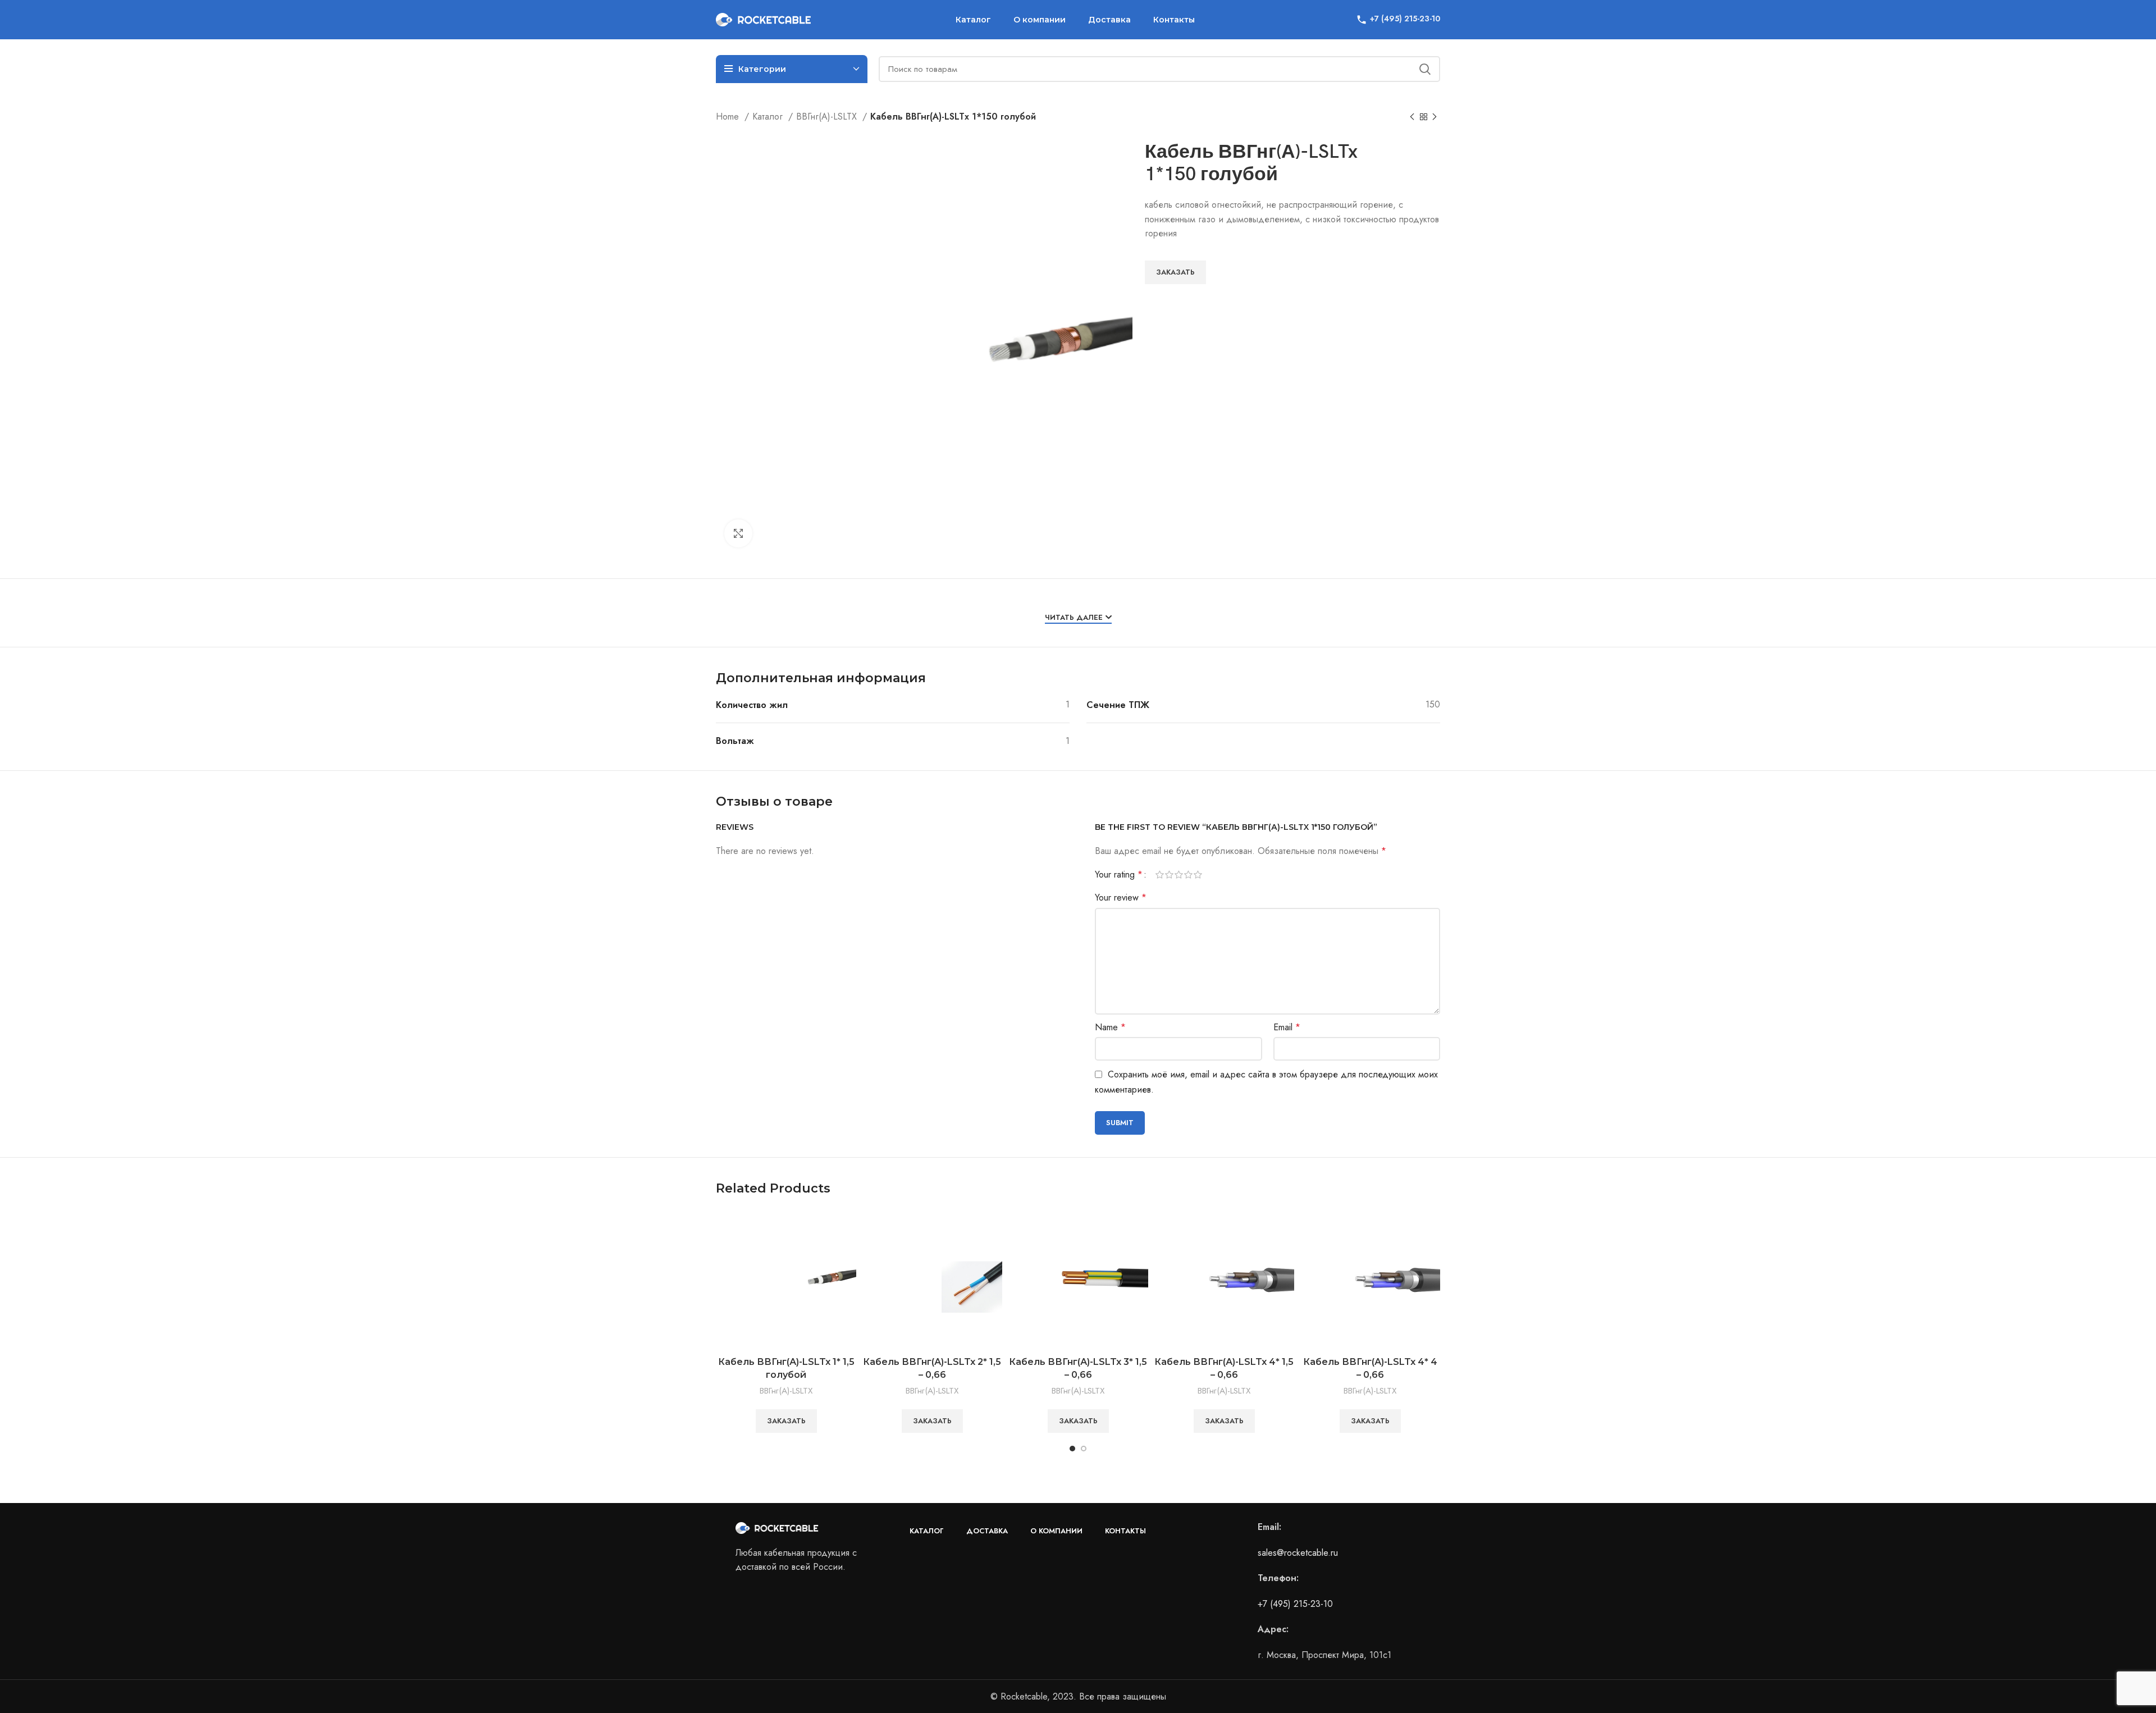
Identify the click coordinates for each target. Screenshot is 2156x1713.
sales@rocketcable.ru (1298, 1553)
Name (1110, 1027)
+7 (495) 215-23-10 (1295, 1604)
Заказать (1175, 272)
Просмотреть (848, 1228)
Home (729, 117)
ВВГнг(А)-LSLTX (828, 117)
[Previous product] (1412, 117)
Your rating (1119, 875)
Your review (1121, 897)
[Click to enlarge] (738, 533)
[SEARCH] (1425, 69)
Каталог (769, 117)
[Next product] (1435, 117)
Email (1287, 1027)
